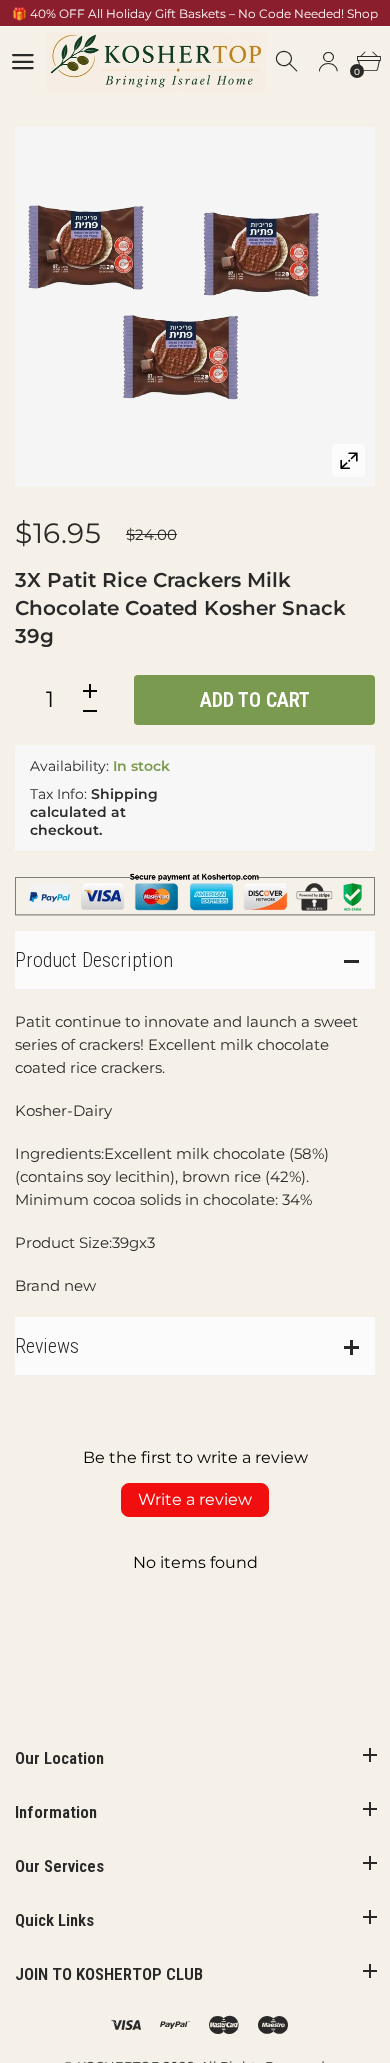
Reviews (47, 1346)
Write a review (195, 1499)
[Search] (288, 62)
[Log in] (328, 62)
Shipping (124, 794)
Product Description (94, 960)
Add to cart (255, 700)
